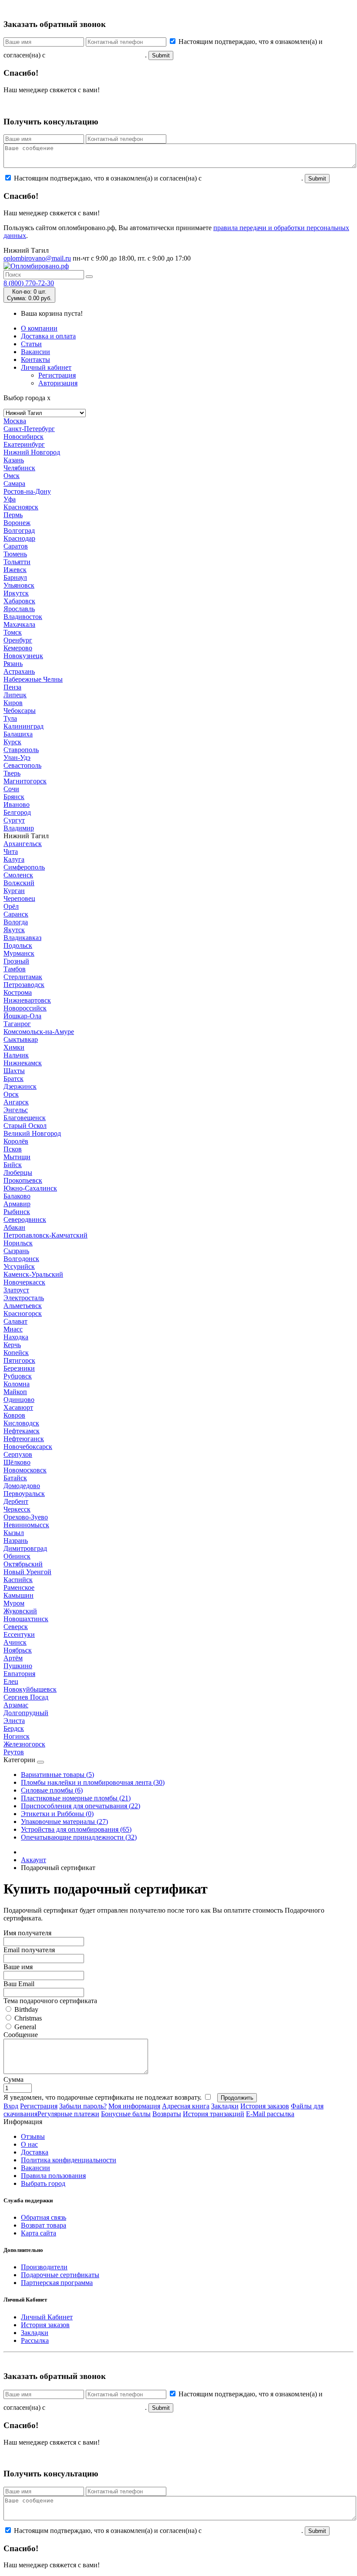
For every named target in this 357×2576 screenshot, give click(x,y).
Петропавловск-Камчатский (45, 1235)
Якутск (14, 930)
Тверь (12, 773)
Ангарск (16, 1102)
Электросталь (24, 1298)
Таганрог (17, 1024)
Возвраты (167, 2114)
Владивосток (23, 617)
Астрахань (19, 671)
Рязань (13, 664)
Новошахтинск (26, 1619)
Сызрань (16, 1251)
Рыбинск (17, 1212)
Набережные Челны (33, 679)
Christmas (27, 2018)
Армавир (17, 1204)
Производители (44, 2267)
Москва (15, 421)
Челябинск (19, 468)
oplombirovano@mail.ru (37, 258)
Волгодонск (21, 1259)
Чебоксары (20, 711)
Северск (16, 1627)
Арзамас (16, 1705)
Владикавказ (22, 938)
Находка (16, 1337)
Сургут (14, 820)
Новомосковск (25, 1470)
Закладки (225, 2106)
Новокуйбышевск (30, 1689)
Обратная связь (44, 2217)
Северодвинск (25, 1219)
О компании (39, 328)
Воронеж (17, 523)
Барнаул (15, 577)
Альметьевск (23, 1306)
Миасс (13, 1329)
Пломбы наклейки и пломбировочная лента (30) (93, 1782)
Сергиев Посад (26, 1697)
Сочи (11, 789)
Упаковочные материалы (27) (64, 1822)
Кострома (18, 992)
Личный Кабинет (47, 2317)
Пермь (13, 515)
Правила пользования (53, 2176)
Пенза (12, 687)
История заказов (265, 2106)
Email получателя (29, 1950)
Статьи (31, 344)
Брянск (14, 797)
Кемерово (18, 648)
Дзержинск (20, 1086)
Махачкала (19, 624)
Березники (19, 1368)
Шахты (14, 1071)
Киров (13, 703)
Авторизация (58, 383)
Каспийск (18, 1580)
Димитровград (25, 1548)
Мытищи (17, 1157)
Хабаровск (19, 601)
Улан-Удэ (17, 758)
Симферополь (24, 867)
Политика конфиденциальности (69, 2160)
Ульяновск (19, 585)
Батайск (15, 1478)
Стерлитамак (23, 977)
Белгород (17, 812)
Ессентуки (19, 1634)
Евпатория (19, 1674)
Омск (12, 476)
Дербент (16, 1501)
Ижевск (15, 570)
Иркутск (16, 593)
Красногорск (23, 1313)
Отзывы (33, 2136)
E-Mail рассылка (270, 2114)
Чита (11, 851)
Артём (13, 1658)
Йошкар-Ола (22, 1016)
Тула (10, 718)
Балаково (17, 1196)
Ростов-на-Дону (27, 491)
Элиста (14, 1721)
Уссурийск (19, 1266)
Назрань (16, 1541)
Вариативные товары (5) (57, 1775)
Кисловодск (21, 1423)
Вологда (16, 922)
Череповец (19, 898)
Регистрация (57, 375)
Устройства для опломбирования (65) (76, 1829)
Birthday (25, 2009)
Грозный (16, 961)
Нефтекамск (22, 1431)
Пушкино (18, 1666)
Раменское (19, 1587)
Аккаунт (34, 1860)
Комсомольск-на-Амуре (39, 1032)
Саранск (16, 914)
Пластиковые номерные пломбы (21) (76, 1798)
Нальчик (16, 1055)
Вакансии (35, 352)
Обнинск (17, 1556)
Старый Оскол (25, 1126)
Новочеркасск (24, 1282)
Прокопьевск (23, 1180)
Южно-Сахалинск (30, 1188)
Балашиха (18, 734)
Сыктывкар (21, 1039)
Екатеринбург (24, 444)
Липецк (15, 695)
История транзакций (214, 2114)
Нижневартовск (27, 1000)
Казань (14, 460)
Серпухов (18, 1454)
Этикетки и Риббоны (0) (57, 1814)
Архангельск (23, 844)
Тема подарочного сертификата (50, 2001)
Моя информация (134, 2106)
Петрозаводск (24, 985)
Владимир (19, 828)
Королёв (16, 1141)
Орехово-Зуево (26, 1517)
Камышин (19, 1595)
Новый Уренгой (27, 1572)
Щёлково (17, 1462)
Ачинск (15, 1642)
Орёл (11, 906)
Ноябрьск (18, 1650)
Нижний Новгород (32, 452)
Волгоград (19, 530)
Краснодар (19, 538)
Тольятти (17, 562)
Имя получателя (27, 1933)
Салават (15, 1321)
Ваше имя (18, 1967)
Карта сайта (39, 2233)
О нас (29, 2144)
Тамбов (15, 969)
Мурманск (19, 953)
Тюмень (15, 554)
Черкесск (17, 1509)
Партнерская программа (57, 2283)
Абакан (14, 1227)
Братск (13, 1079)
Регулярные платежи (68, 2114)
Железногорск (24, 1744)
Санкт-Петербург (29, 429)
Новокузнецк (23, 656)
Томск (13, 632)
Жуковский (20, 1611)
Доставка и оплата (48, 336)
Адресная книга (186, 2106)
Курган (14, 891)
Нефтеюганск (24, 1439)
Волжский (19, 883)
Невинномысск (26, 1525)
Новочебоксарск (28, 1447)
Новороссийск (25, 1008)
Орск (11, 1094)
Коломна (17, 1384)
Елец (11, 1681)
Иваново (17, 805)
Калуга (14, 859)
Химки (14, 1047)
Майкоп (15, 1392)
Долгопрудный (26, 1713)
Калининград (24, 726)
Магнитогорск (25, 781)
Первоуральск (24, 1494)
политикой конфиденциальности (96, 55)
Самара (14, 483)
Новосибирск (24, 437)
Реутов (14, 1752)
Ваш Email (19, 1984)
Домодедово (22, 1486)
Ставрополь (21, 750)
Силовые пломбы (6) (52, 1790)
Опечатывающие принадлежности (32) (79, 1837)
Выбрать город (43, 2183)
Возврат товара (44, 2225)
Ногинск (17, 1736)
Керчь (12, 1345)
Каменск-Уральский (33, 1274)
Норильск (18, 1243)
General (24, 2027)
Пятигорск (19, 1360)
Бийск (13, 1165)
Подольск (18, 945)
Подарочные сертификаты (60, 2275)
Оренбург (18, 640)
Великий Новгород (32, 1133)
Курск (12, 742)
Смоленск (18, 875)
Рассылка (35, 2340)
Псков (13, 1149)
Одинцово (19, 1400)
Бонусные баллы (126, 2114)
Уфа (10, 499)
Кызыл (14, 1533)
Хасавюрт (18, 1407)
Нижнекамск (23, 1063)
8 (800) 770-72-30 (29, 283)
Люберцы (18, 1173)
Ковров (14, 1415)
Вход (11, 2106)
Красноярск (21, 507)
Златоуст (16, 1290)
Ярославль (19, 609)
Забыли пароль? (83, 2106)
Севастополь (22, 765)
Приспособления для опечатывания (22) (81, 1806)
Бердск (14, 1728)
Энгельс (16, 1110)
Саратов (16, 546)
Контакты (35, 360)
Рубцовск (18, 1376)
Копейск (16, 1353)
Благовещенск (25, 1118)
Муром (14, 1603)
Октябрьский (23, 1564)
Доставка (35, 2152)
